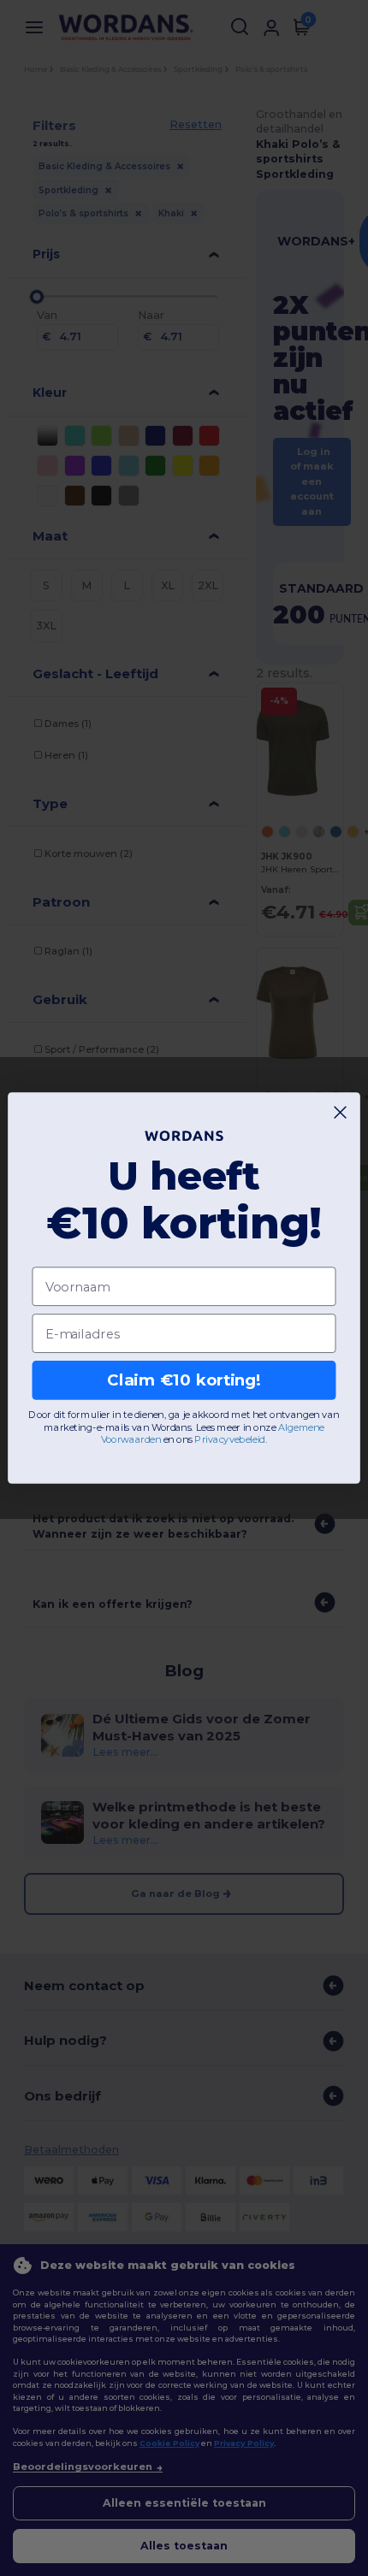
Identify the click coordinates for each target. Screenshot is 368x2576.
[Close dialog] (341, 1113)
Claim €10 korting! (184, 1380)
